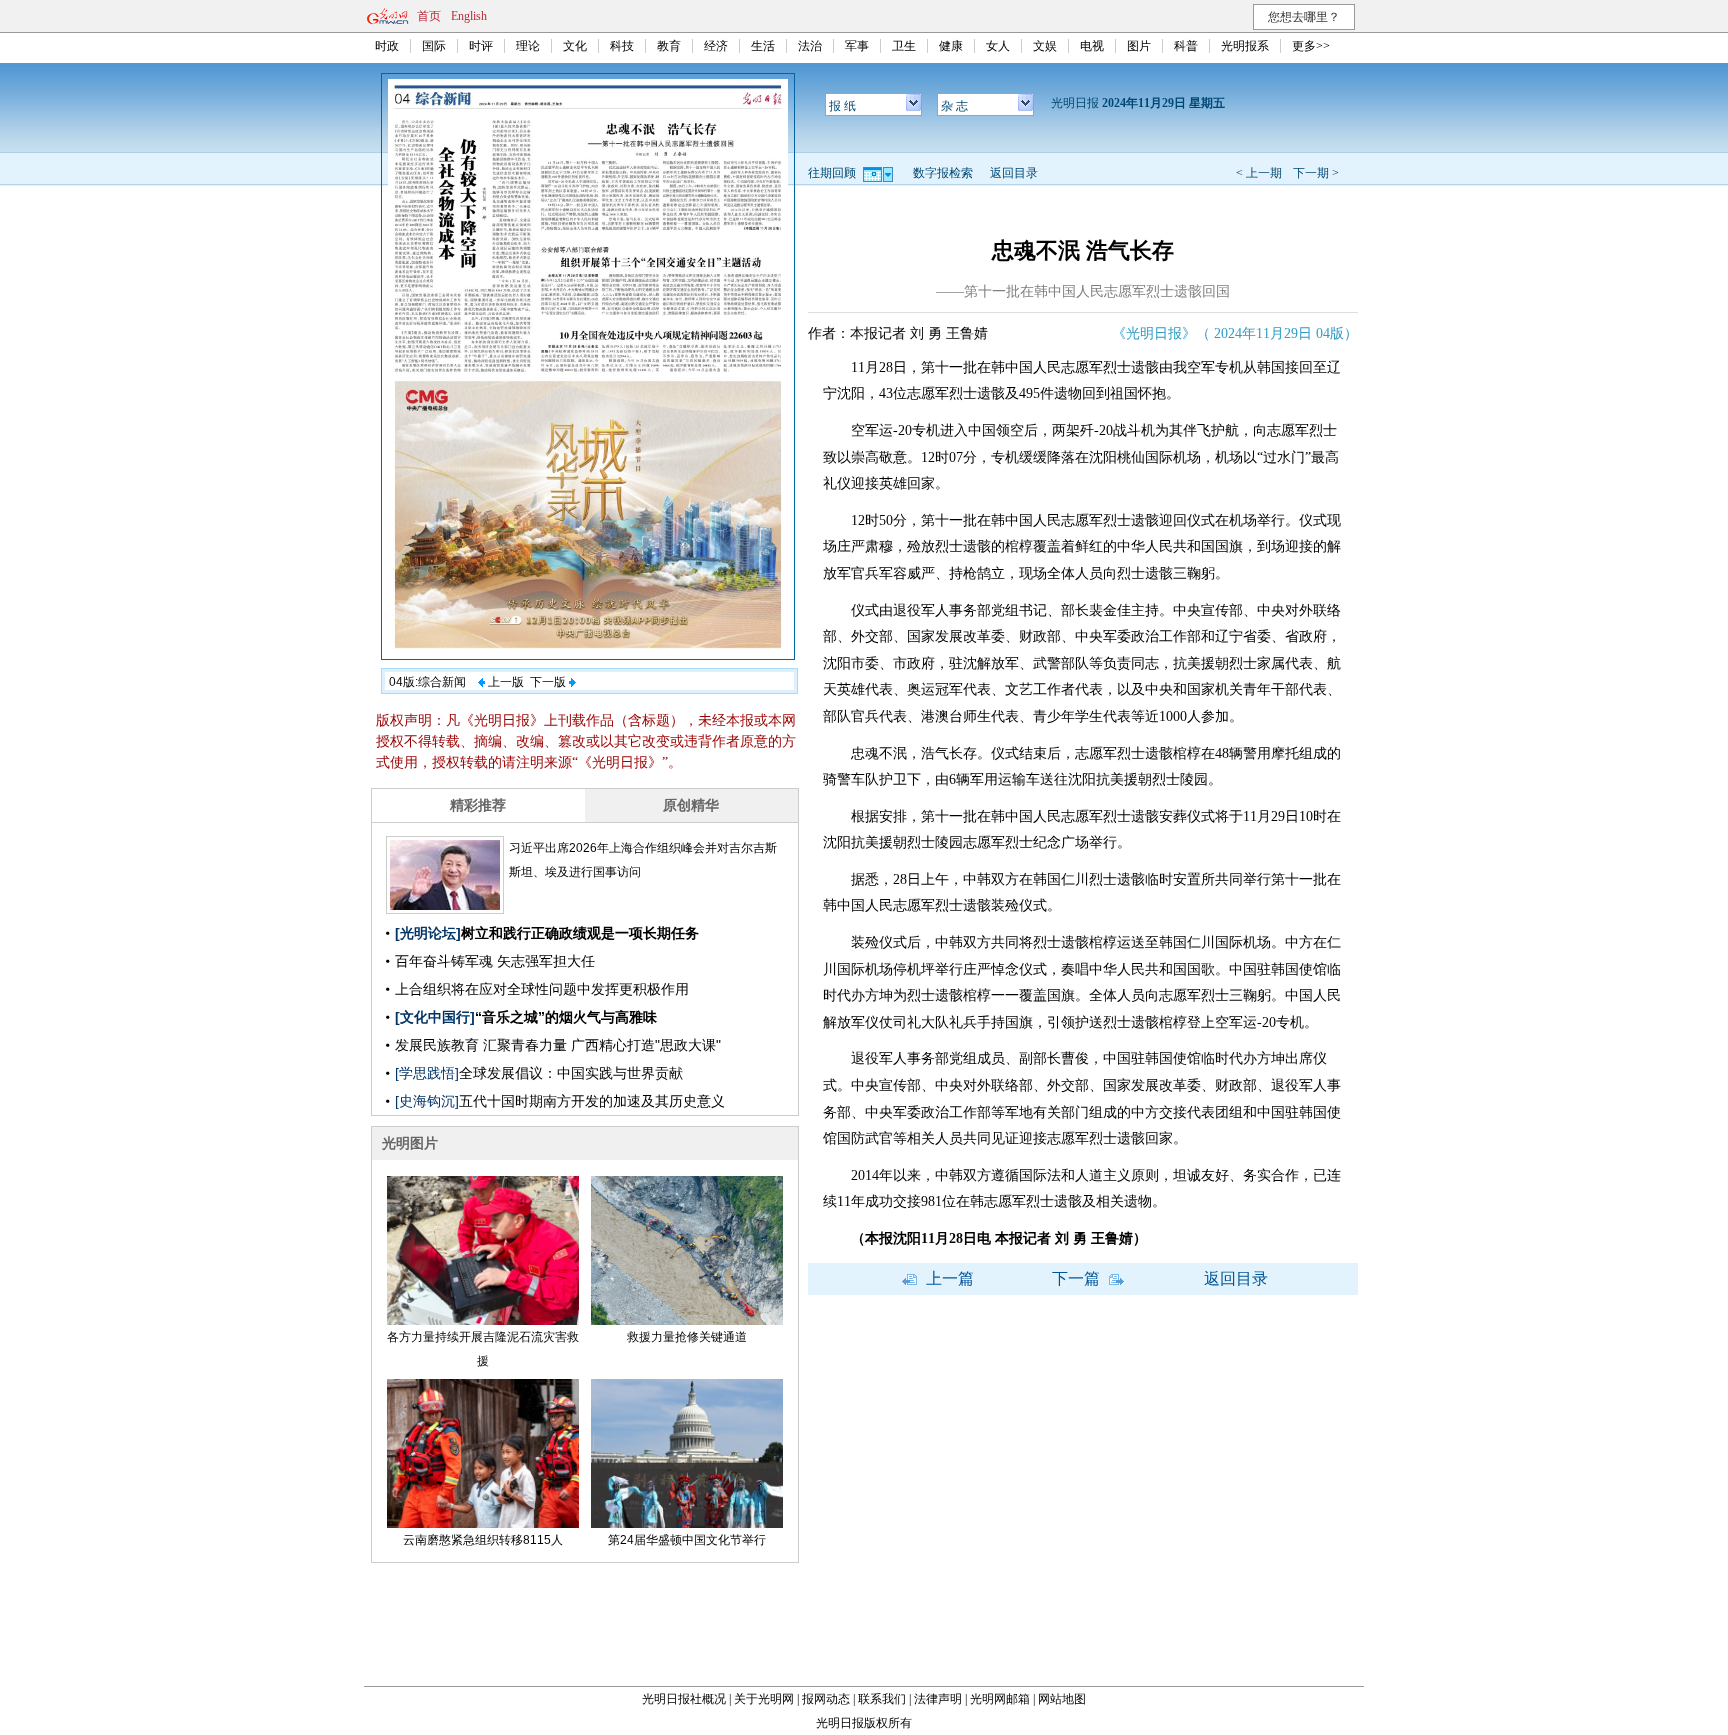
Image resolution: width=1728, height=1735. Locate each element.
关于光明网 (764, 1699)
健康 (951, 46)
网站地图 (1062, 1699)
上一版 (504, 682)
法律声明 (938, 1699)
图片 (1139, 46)
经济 (716, 46)
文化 (575, 46)
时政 (387, 46)
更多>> (1311, 46)
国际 (434, 46)
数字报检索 (943, 173)
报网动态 (826, 1699)
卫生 (904, 46)
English (469, 16)
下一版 (549, 682)
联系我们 (882, 1699)
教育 (669, 46)
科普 (1186, 46)
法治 (810, 46)
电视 (1092, 46)
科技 (622, 46)
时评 (481, 46)
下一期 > (1316, 173)
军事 (857, 46)
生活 (763, 46)
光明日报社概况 (684, 1699)
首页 (429, 16)
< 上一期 (1259, 173)
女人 (998, 46)
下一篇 (1078, 1278)
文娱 (1045, 46)
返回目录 (1014, 173)
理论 (528, 46)
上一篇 (948, 1278)
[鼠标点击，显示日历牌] (879, 173)
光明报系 (1245, 46)
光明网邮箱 (1000, 1699)
